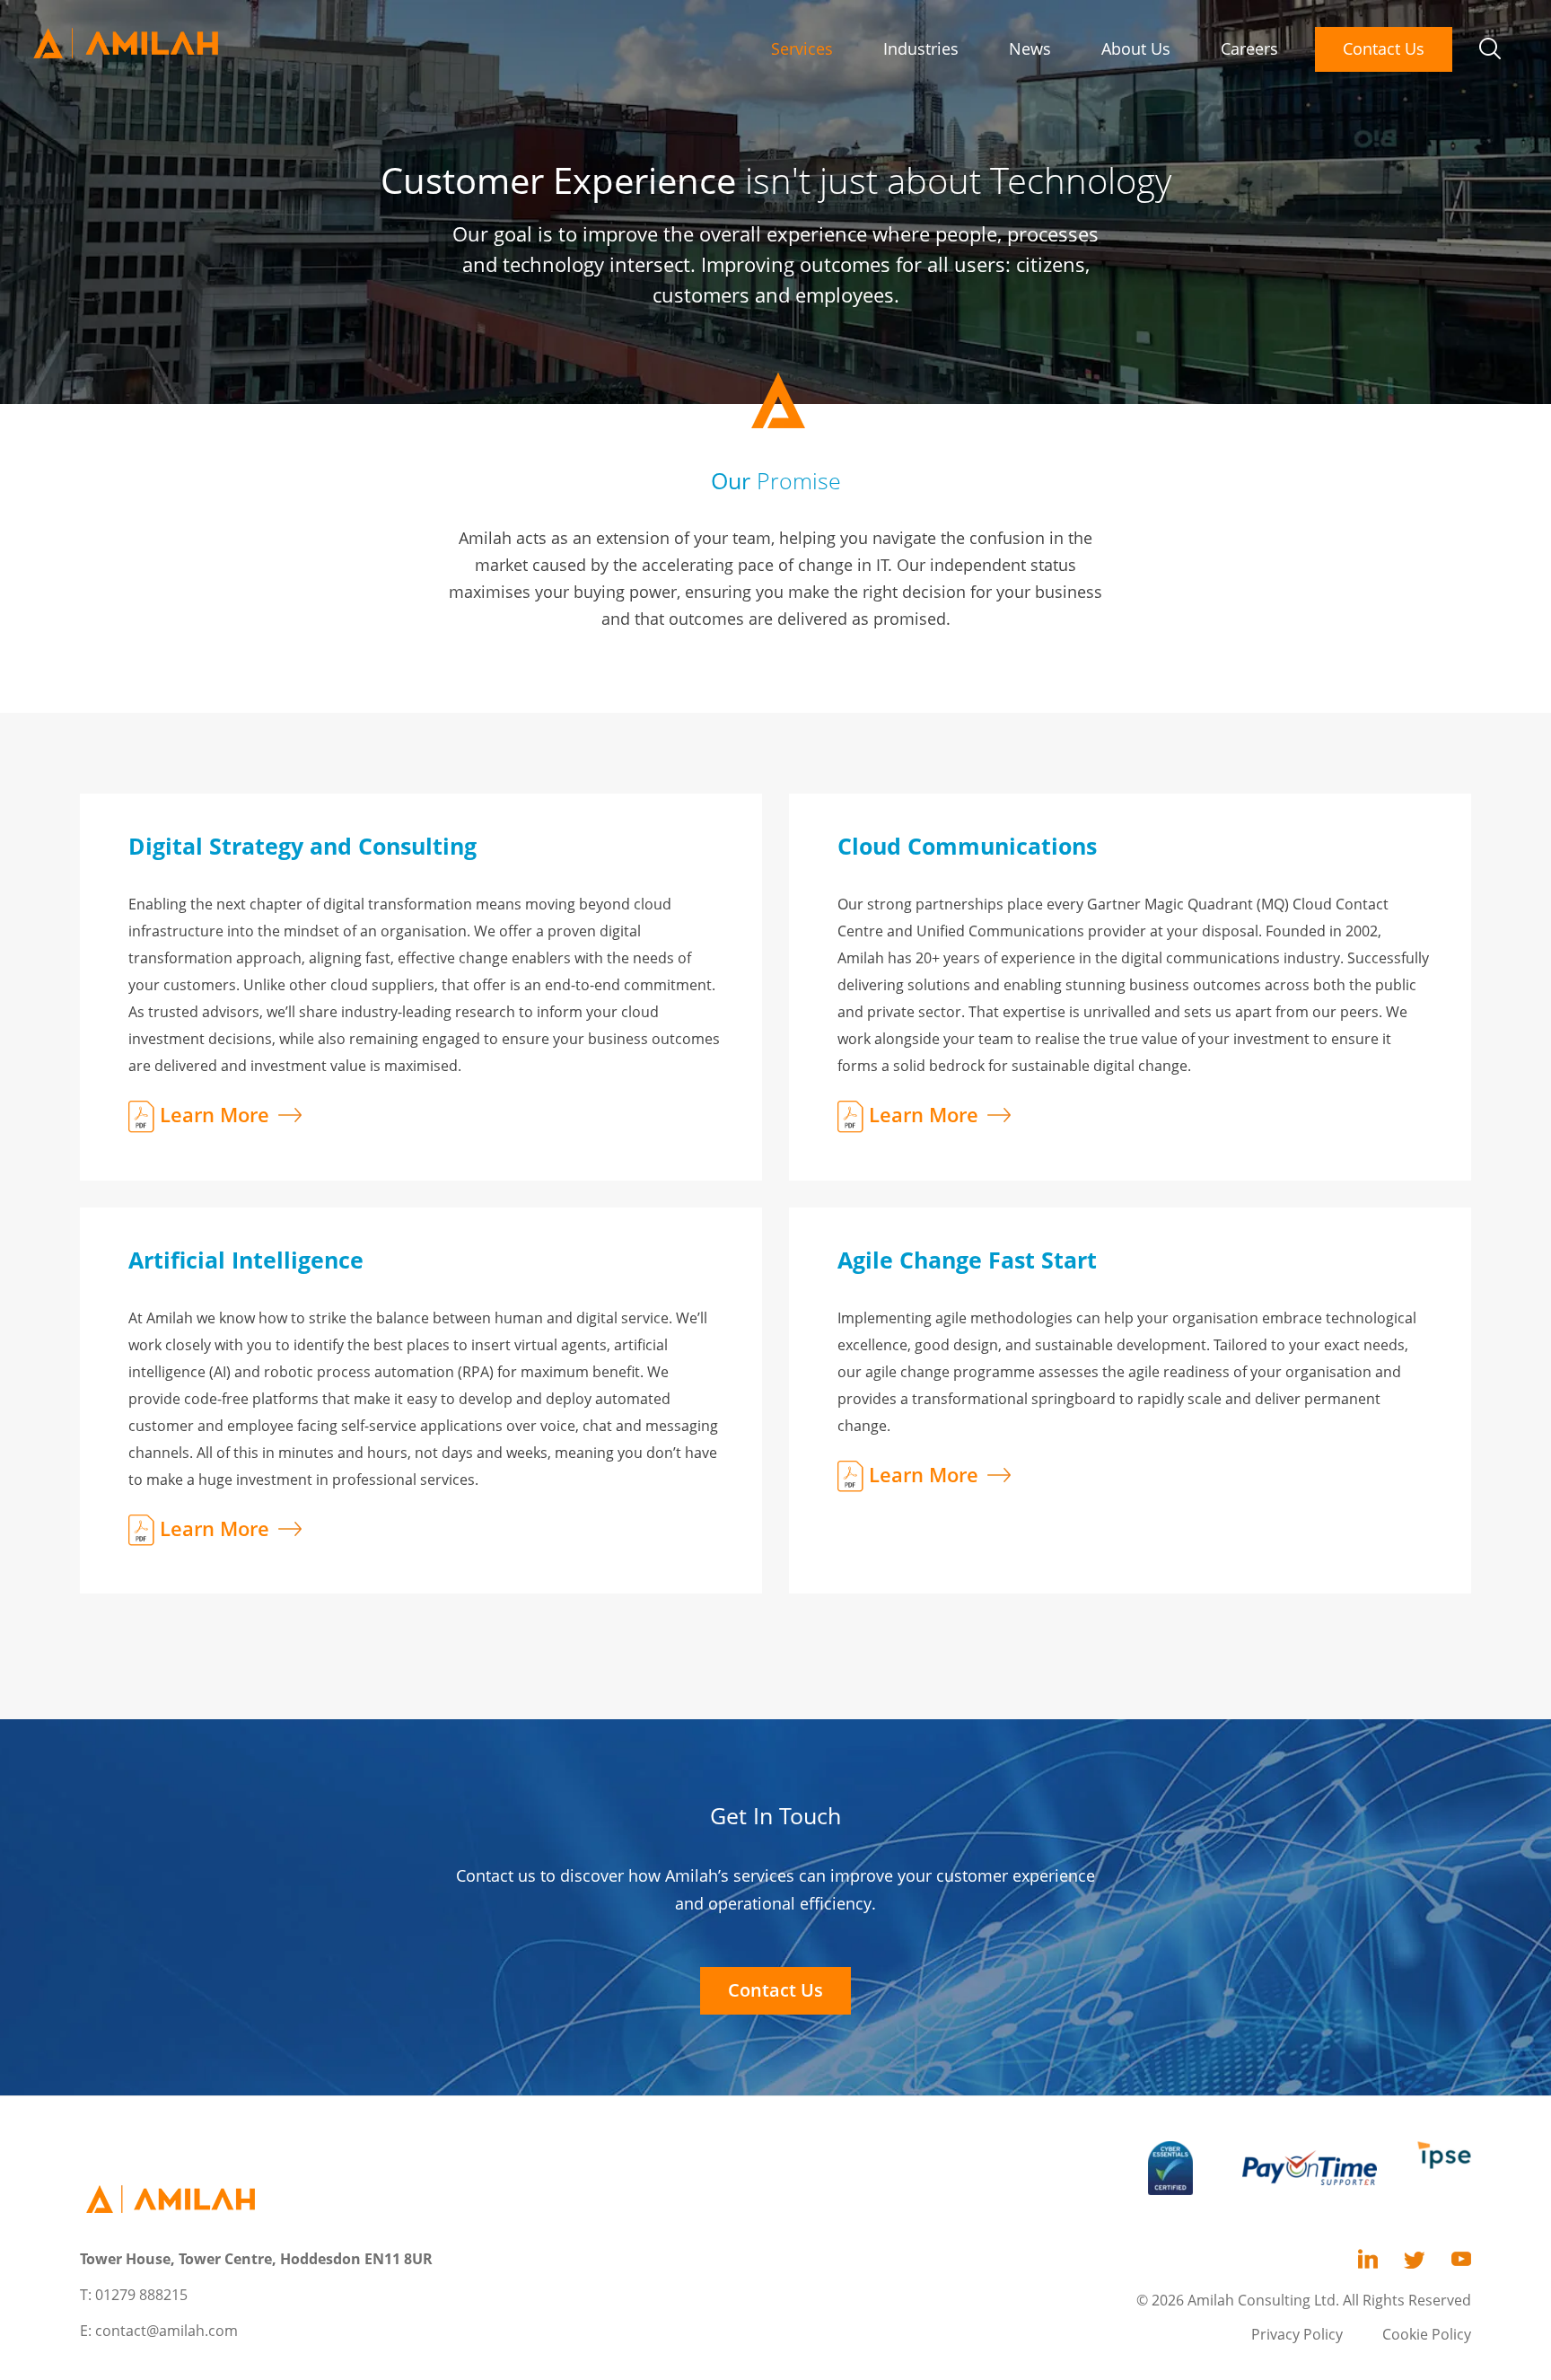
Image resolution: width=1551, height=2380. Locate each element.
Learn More (215, 1114)
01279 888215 (141, 2295)
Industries (921, 48)
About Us (1136, 48)
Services (802, 48)
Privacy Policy (1297, 2334)
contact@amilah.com (166, 2331)
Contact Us (1384, 48)
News (1030, 48)
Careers (1249, 48)
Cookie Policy (1427, 2334)
